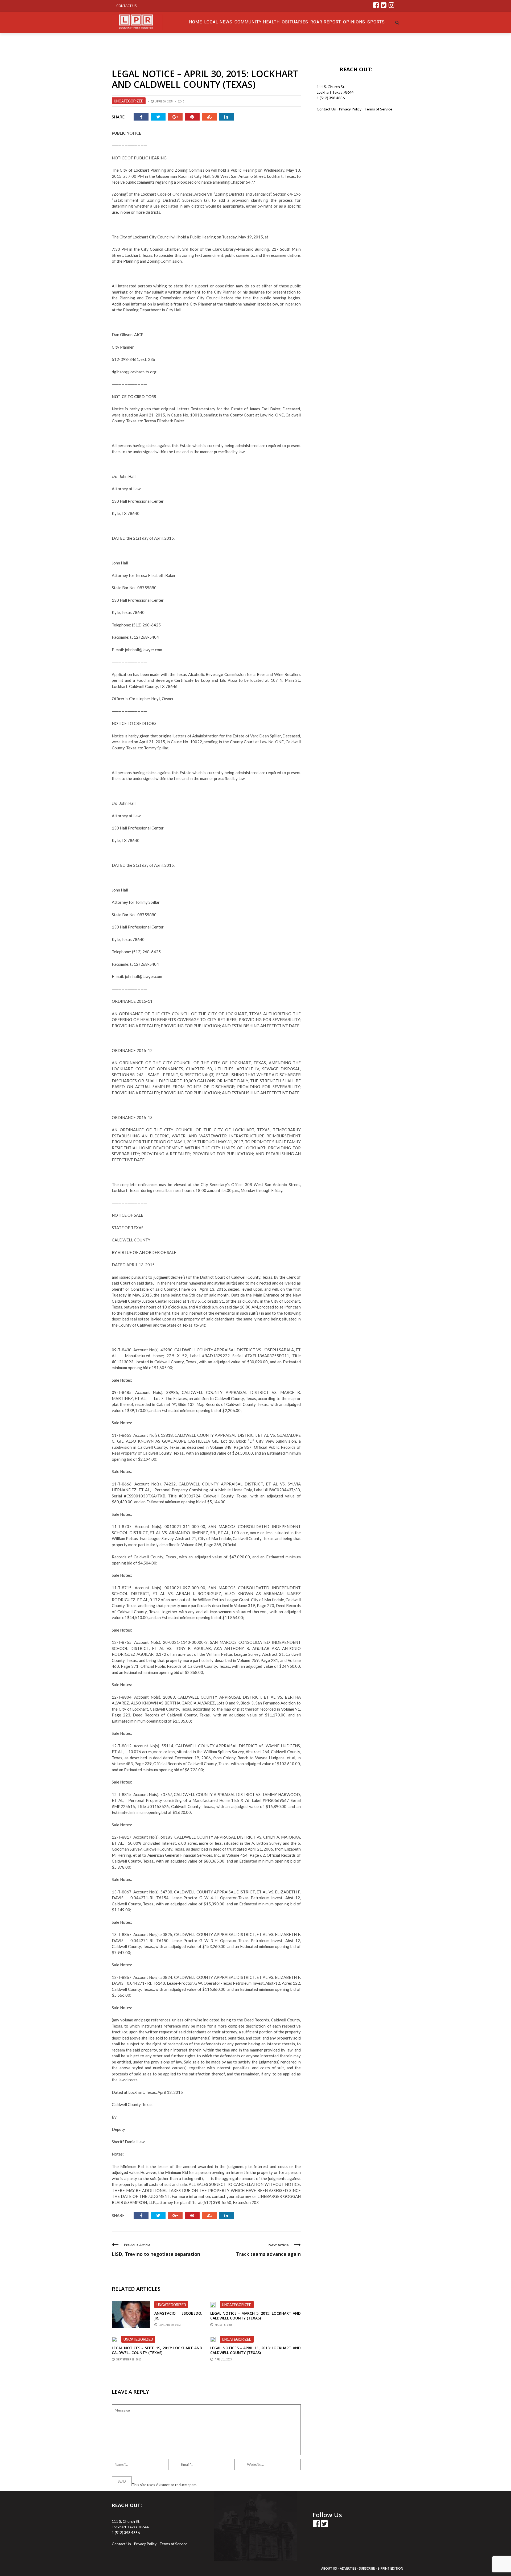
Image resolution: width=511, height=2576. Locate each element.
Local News (218, 22)
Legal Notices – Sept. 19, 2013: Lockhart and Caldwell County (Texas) (157, 2350)
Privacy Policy (351, 109)
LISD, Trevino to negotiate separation (156, 2254)
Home (195, 22)
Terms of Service (378, 109)
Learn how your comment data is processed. (234, 2485)
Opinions (354, 22)
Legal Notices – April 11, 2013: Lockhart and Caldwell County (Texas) (256, 2350)
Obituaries (295, 22)
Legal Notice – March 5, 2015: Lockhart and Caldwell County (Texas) (256, 2316)
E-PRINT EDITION (390, 2568)
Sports (376, 22)
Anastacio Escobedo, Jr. (178, 2316)
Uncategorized (129, 101)
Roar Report (326, 22)
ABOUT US (329, 2568)
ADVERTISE (348, 2568)
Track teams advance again (268, 2254)
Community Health (257, 22)
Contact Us (127, 6)
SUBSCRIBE (367, 2568)
